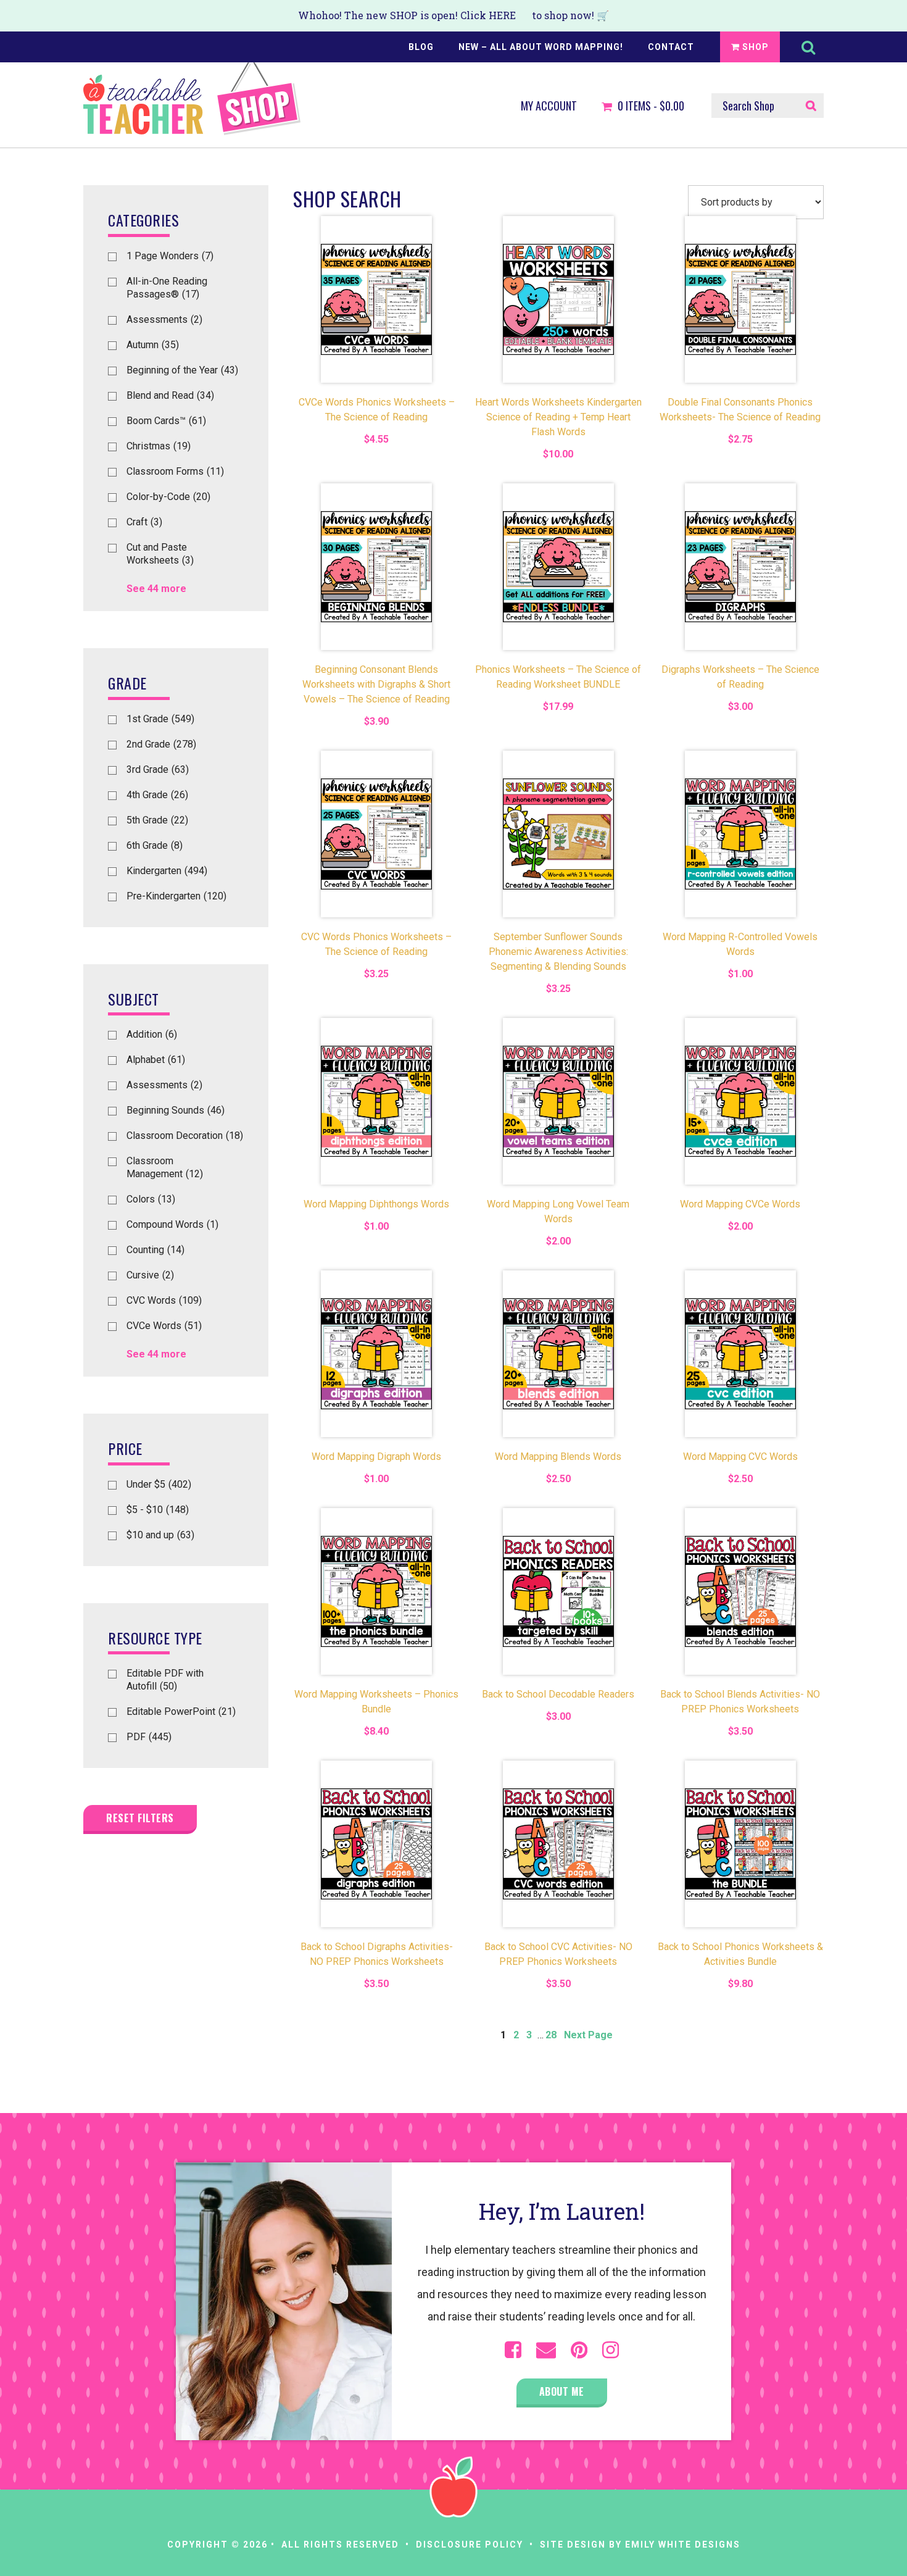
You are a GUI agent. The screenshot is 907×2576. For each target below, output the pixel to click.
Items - (651, 106)
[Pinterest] (579, 2350)
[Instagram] (611, 2350)
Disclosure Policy (470, 2545)
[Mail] (546, 2350)
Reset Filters (140, 1818)
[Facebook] (513, 2350)
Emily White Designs (683, 2545)
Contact (671, 47)
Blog (421, 47)
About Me (562, 2391)
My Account (549, 106)
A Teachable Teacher (192, 99)
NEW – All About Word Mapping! (541, 47)
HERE (502, 15)
